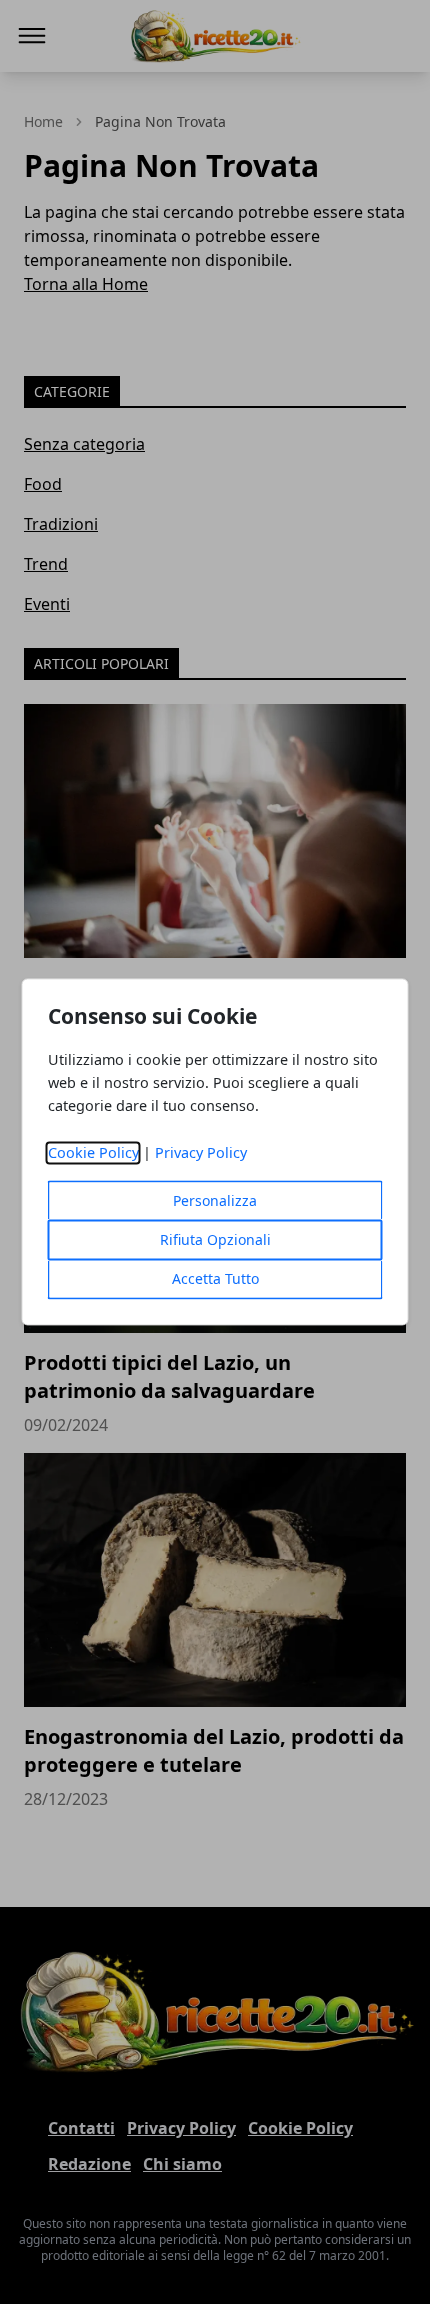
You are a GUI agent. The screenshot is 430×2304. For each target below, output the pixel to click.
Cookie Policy (93, 1153)
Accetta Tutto (215, 1279)
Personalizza (215, 1201)
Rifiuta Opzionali (215, 1240)
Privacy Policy (201, 1153)
